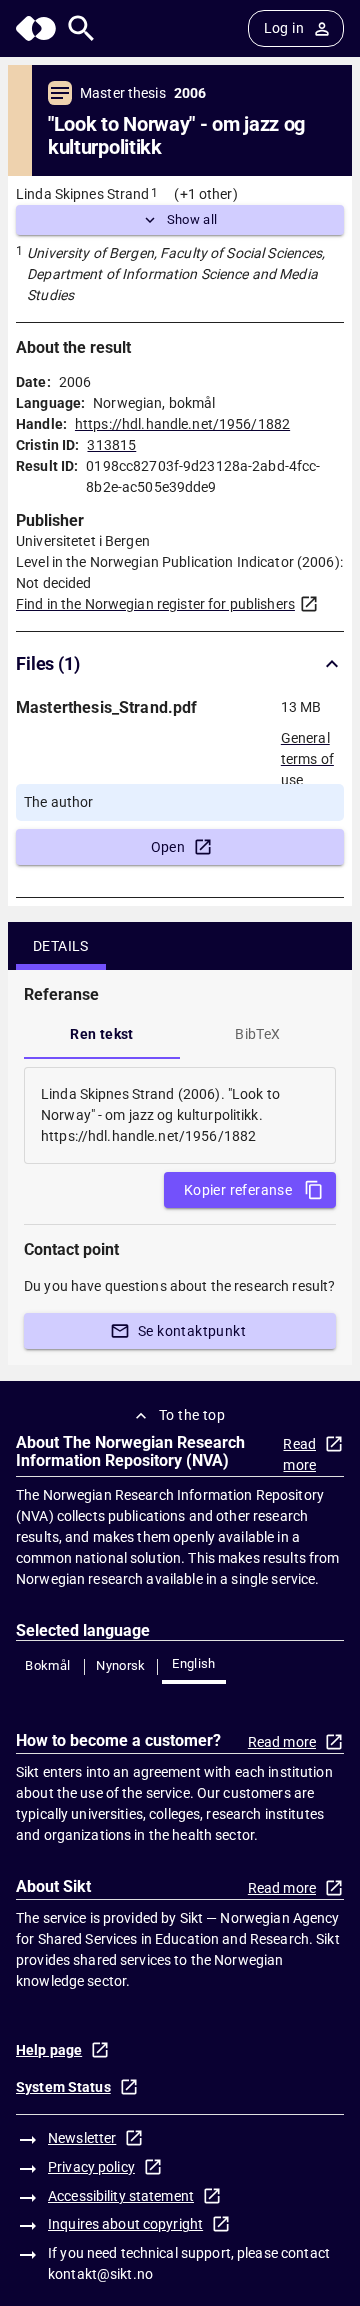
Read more (299, 1454)
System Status (63, 2087)
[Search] (81, 28)
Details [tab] (61, 946)
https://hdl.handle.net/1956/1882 (182, 424)
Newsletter (82, 2138)
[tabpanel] (180, 1115)
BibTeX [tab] (257, 1034)
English (194, 1663)
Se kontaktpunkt (192, 1331)
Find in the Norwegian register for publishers (155, 604)
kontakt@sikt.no (100, 2274)
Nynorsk (121, 1665)
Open (168, 847)
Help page (49, 2050)
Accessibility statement (121, 2196)
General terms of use (307, 753)
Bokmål (47, 1665)
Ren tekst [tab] (102, 1034)
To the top (192, 1415)
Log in (284, 28)
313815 (111, 445)
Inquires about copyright (125, 2224)
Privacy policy (91, 2167)
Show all (192, 219)
